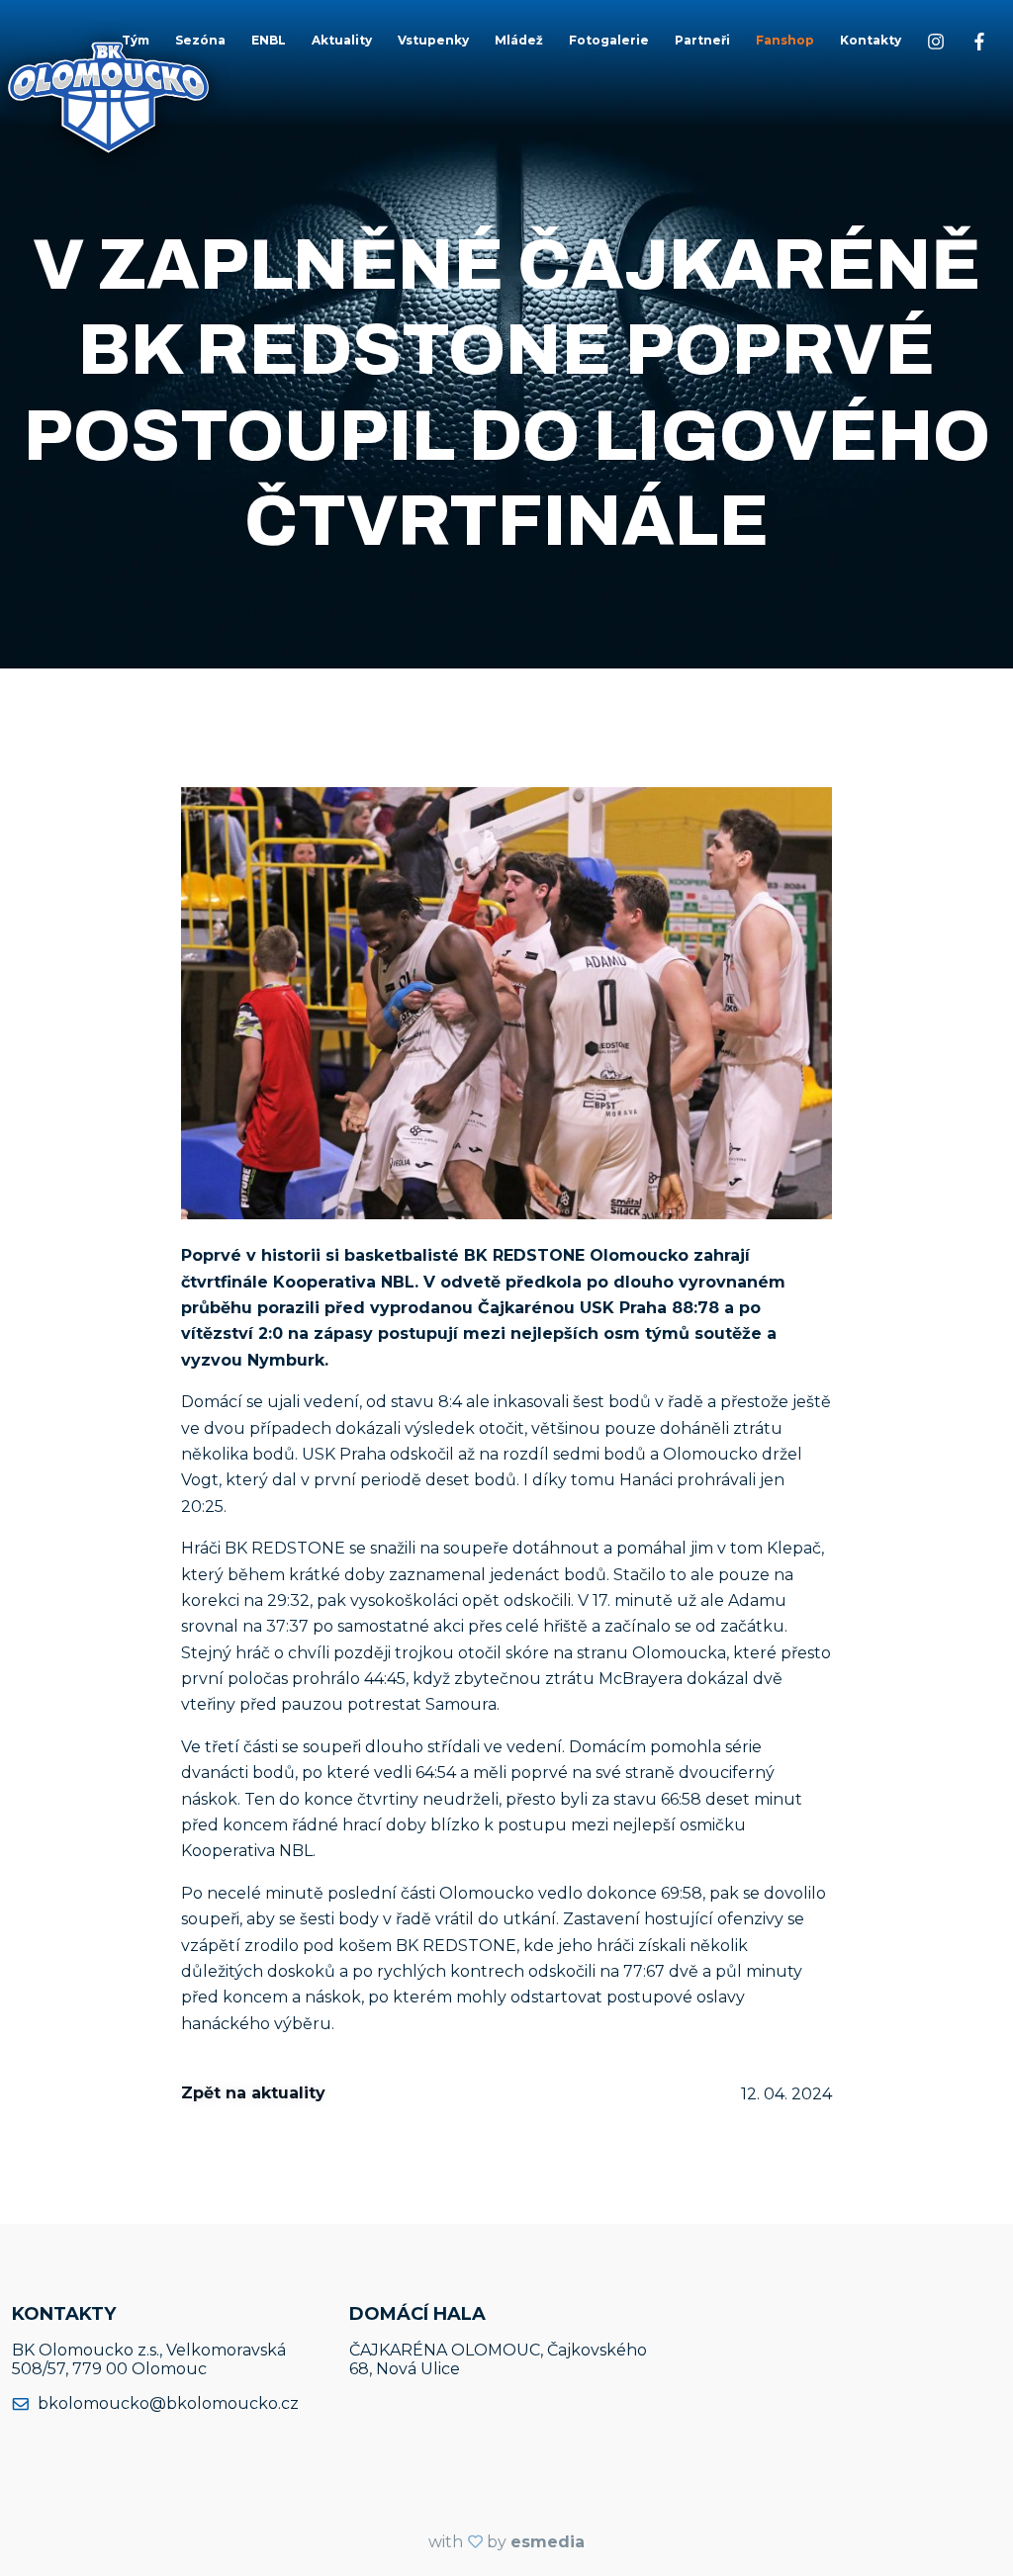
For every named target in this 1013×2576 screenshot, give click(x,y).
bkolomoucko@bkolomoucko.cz (168, 2403)
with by (506, 2542)
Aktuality (342, 40)
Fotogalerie (609, 40)
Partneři (702, 40)
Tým (136, 40)
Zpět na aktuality (253, 2093)
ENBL (269, 40)
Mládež (519, 40)
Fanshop (785, 40)
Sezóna (200, 40)
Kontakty (871, 40)
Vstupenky (433, 40)
